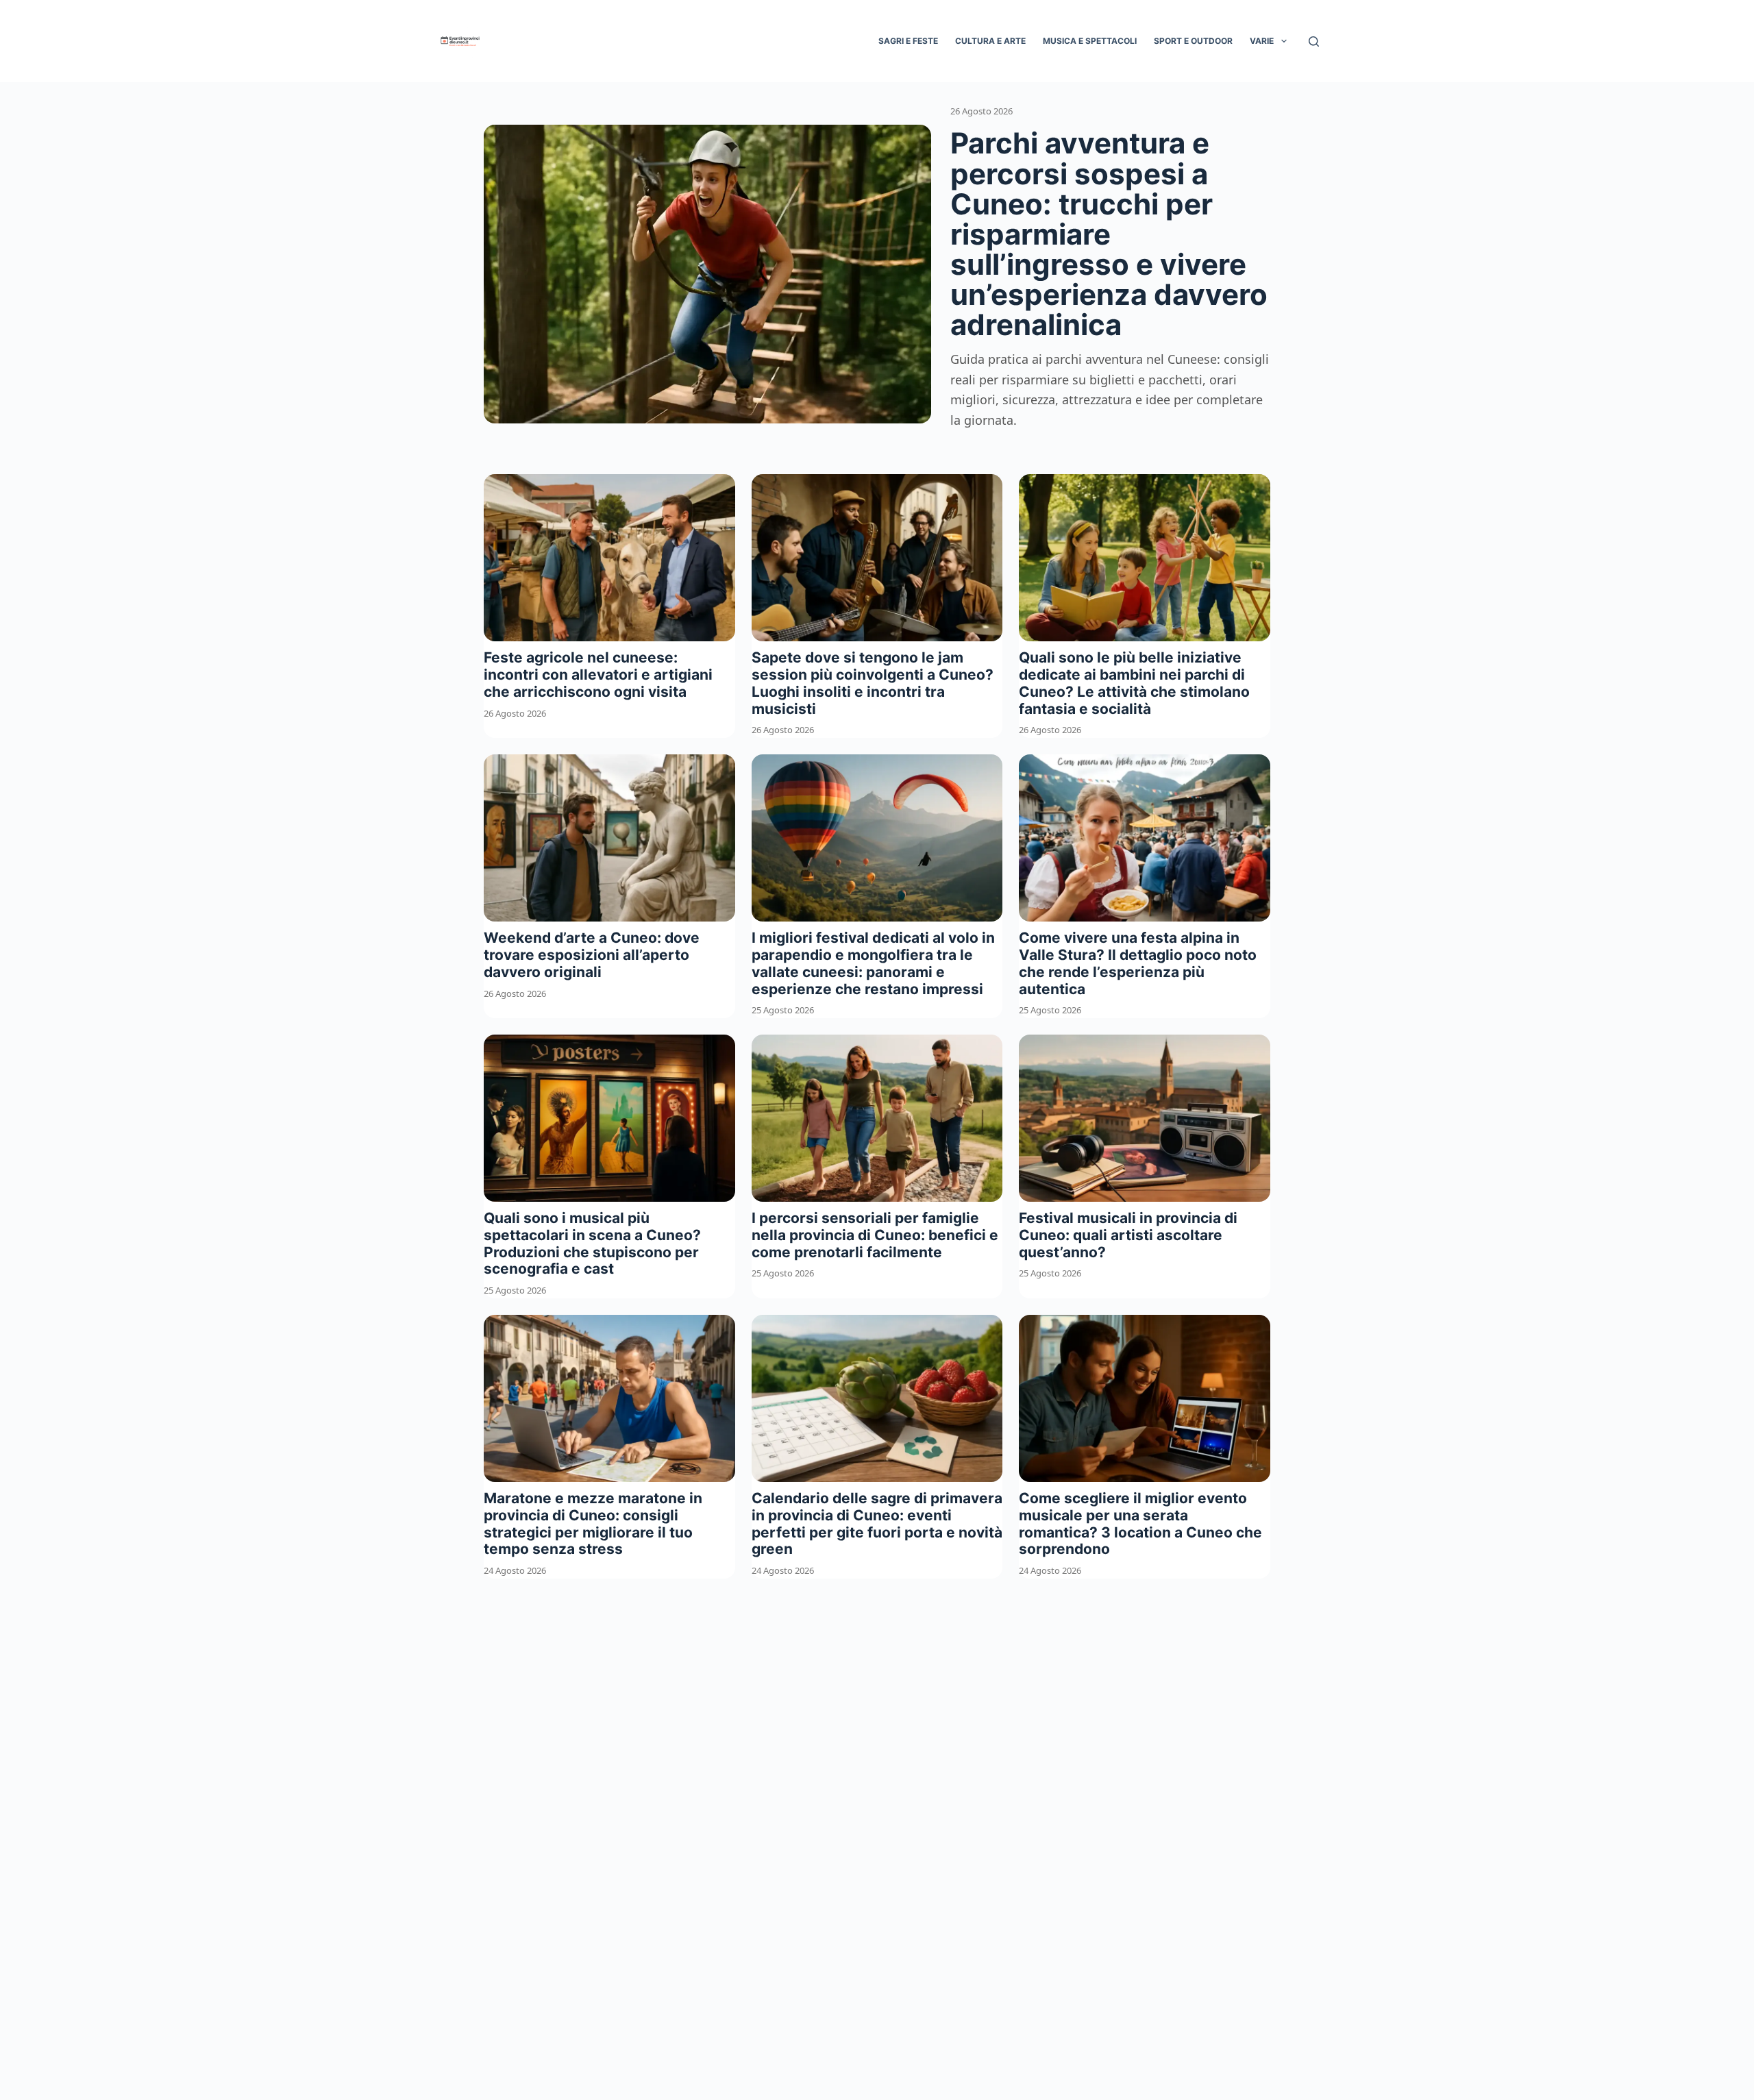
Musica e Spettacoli (1090, 41)
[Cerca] (1314, 41)
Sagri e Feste (908, 41)
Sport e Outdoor (1193, 41)
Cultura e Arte (990, 41)
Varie (1262, 41)
